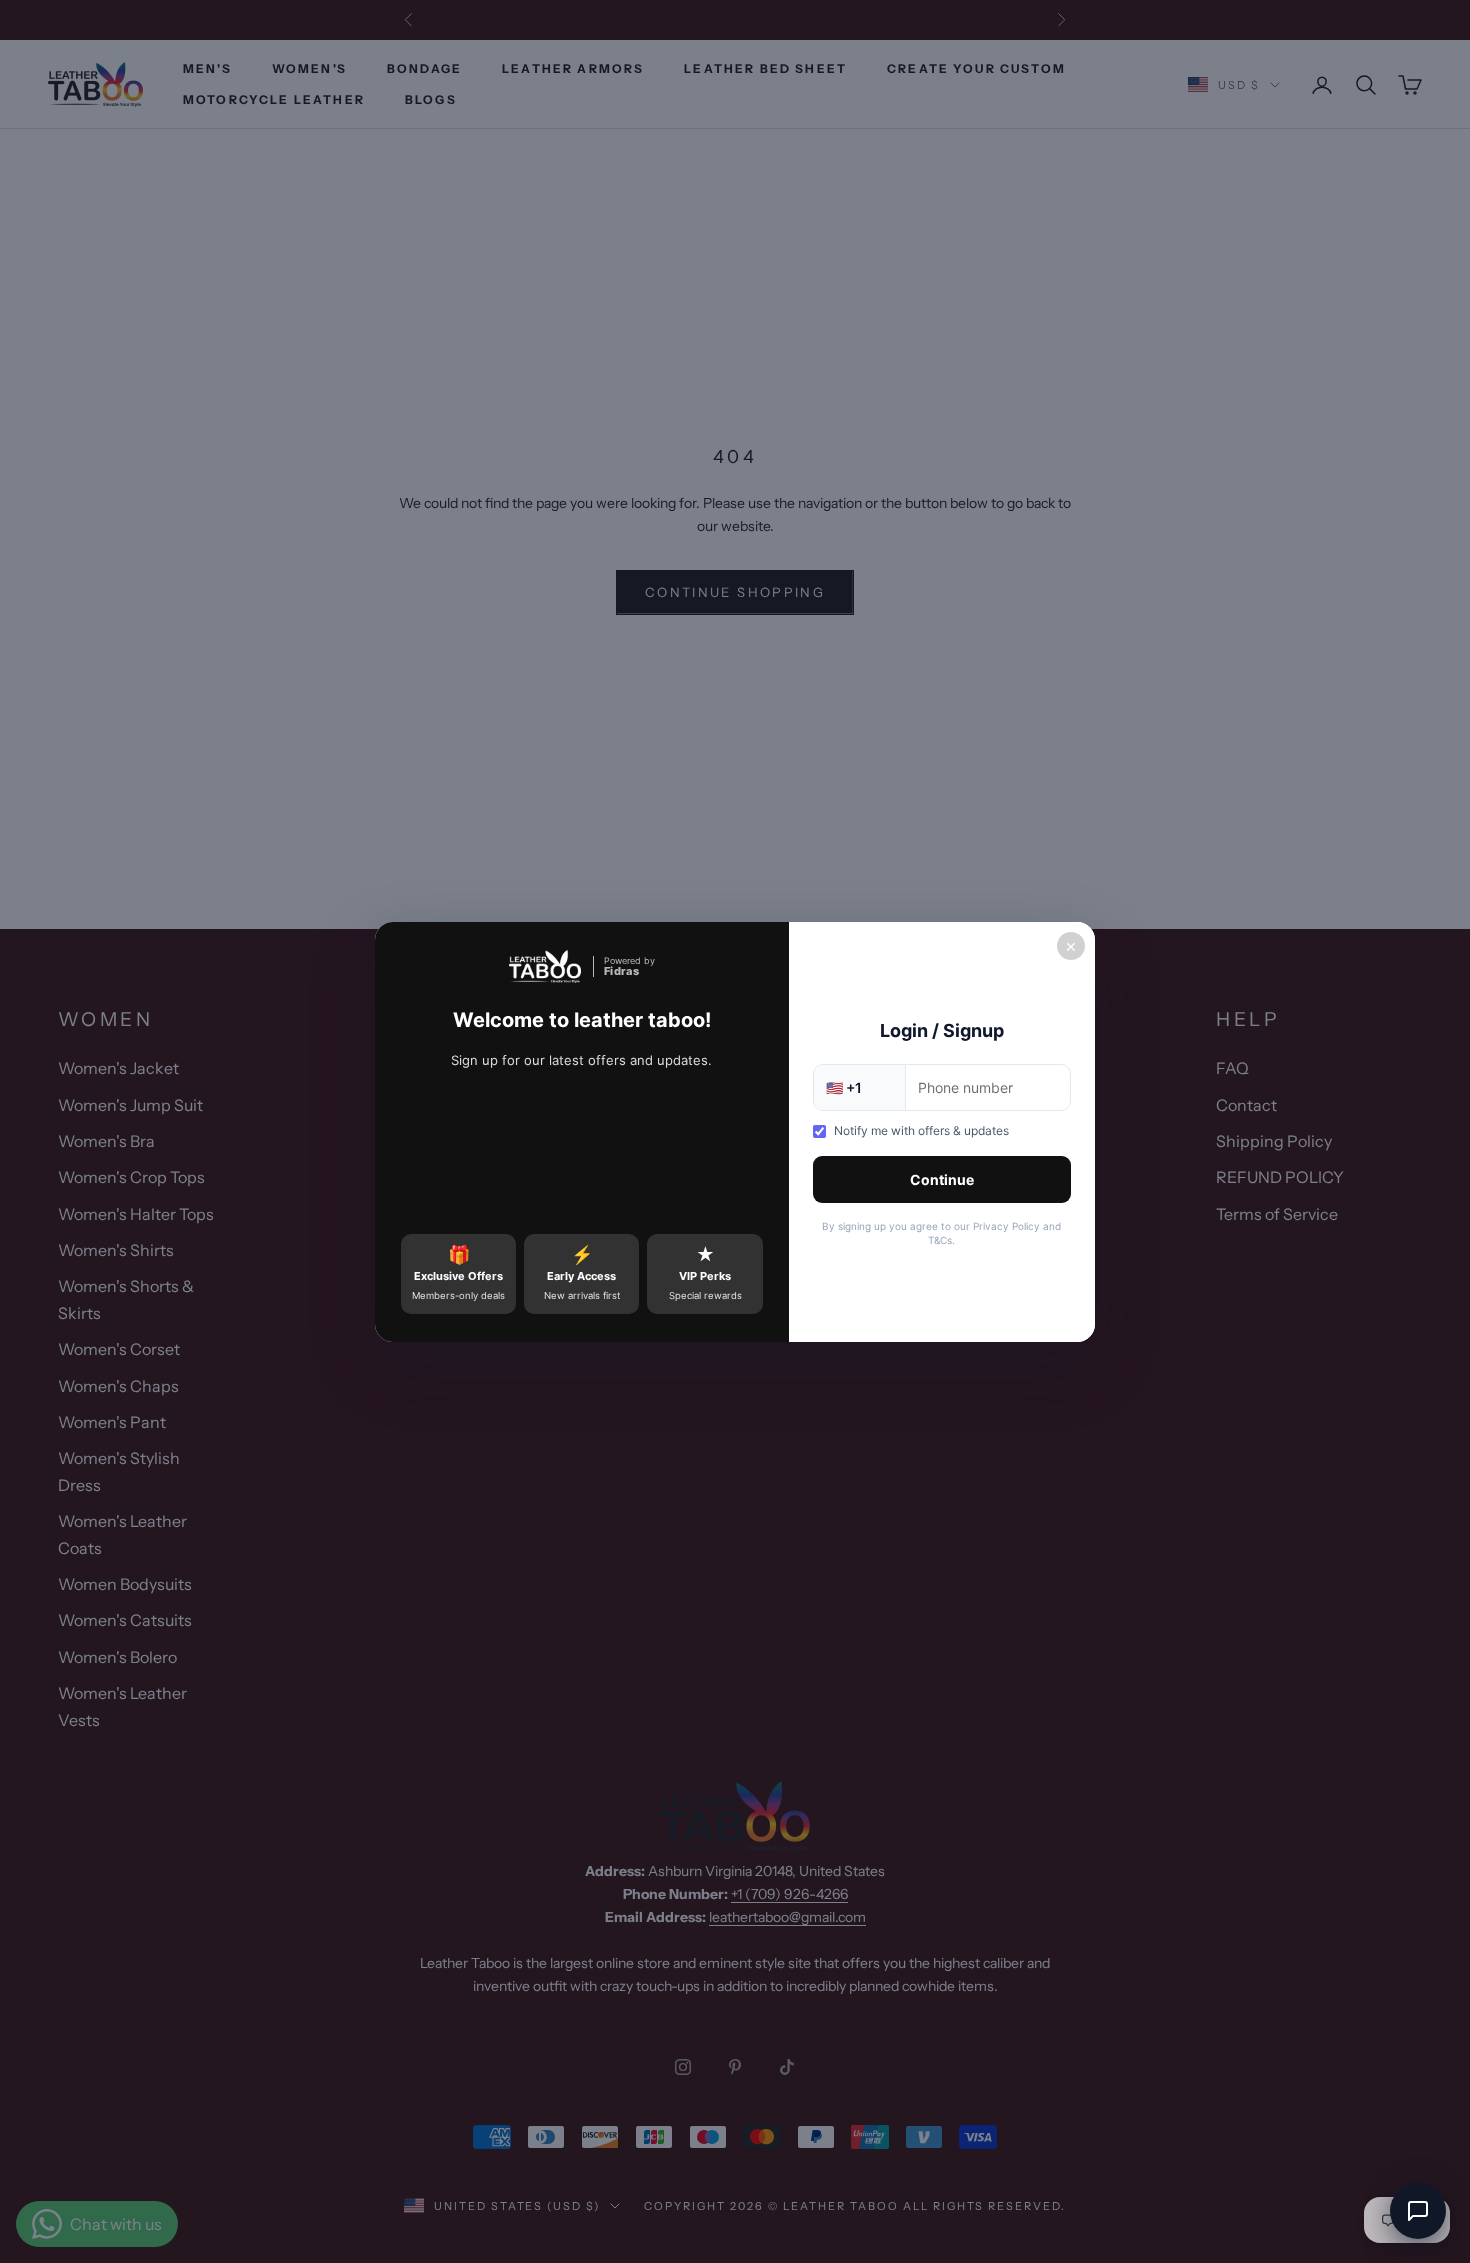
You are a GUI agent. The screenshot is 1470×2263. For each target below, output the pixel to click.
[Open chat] (1418, 2211)
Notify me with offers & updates (921, 1130)
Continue (942, 1179)
